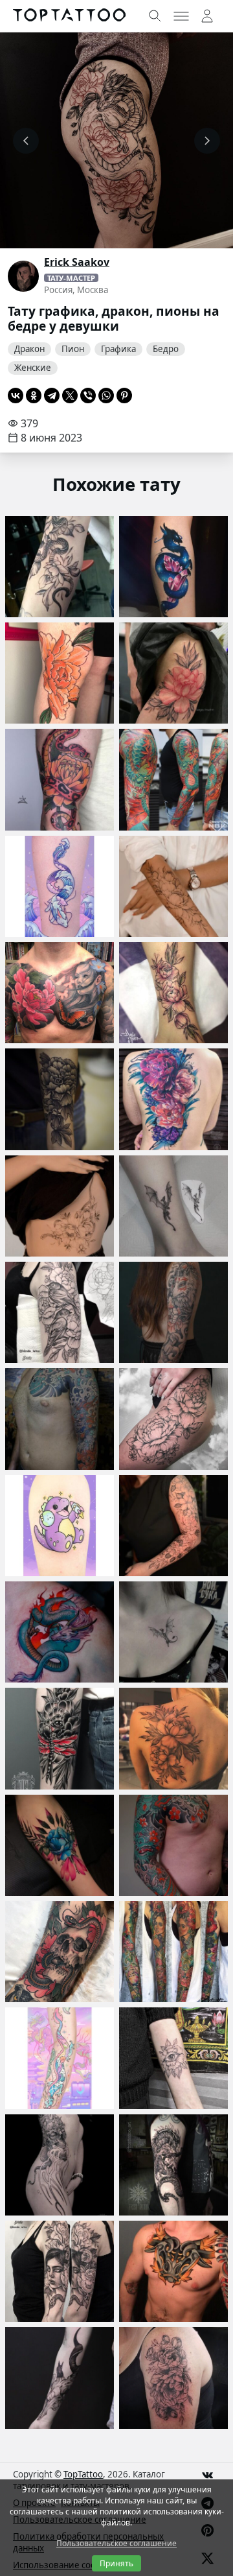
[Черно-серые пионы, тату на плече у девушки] (173, 2378)
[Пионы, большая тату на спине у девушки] (173, 1099)
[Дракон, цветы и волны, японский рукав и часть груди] (60, 1419)
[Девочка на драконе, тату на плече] (173, 2165)
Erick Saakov (77, 262)
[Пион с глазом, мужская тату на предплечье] (173, 2058)
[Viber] (88, 396)
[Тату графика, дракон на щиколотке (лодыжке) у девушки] (173, 1206)
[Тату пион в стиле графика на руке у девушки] (173, 1526)
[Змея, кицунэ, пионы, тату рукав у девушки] (173, 1312)
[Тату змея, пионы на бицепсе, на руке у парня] (60, 779)
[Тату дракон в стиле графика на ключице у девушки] (173, 1632)
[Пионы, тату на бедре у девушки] (173, 1419)
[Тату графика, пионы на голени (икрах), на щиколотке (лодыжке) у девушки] (173, 993)
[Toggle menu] (181, 16)
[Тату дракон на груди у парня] (60, 1632)
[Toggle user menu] (207, 16)
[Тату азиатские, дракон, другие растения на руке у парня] (173, 779)
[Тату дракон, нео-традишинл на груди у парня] (173, 2271)
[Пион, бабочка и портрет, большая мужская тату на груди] (60, 993)
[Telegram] (52, 396)
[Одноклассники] (34, 396)
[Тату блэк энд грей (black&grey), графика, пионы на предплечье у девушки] (60, 1099)
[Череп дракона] (60, 2378)
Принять (116, 2563)
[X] (70, 396)
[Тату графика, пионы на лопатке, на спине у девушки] (173, 1738)
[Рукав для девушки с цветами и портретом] (173, 1952)
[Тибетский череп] (60, 2165)
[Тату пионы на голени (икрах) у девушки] (60, 1845)
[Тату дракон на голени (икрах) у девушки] (60, 886)
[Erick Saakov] (23, 276)
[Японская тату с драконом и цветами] (173, 1845)
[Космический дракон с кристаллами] (173, 567)
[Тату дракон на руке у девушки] (60, 2058)
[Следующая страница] (207, 141)
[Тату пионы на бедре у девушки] (173, 673)
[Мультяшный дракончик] (60, 1526)
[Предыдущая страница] (26, 141)
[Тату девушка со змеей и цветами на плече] (60, 2271)
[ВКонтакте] (16, 396)
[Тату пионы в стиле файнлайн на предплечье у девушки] (173, 886)
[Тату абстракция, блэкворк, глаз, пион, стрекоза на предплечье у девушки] (60, 1738)
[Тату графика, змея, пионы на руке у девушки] (60, 567)
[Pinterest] (124, 396)
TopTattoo (83, 2474)
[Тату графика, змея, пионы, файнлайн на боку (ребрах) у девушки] (60, 1206)
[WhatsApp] (106, 396)
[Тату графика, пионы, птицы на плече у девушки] (60, 1312)
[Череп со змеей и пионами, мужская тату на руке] (60, 1952)
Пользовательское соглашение (116, 2543)
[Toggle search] (155, 16)
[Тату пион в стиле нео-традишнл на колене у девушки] (60, 673)
